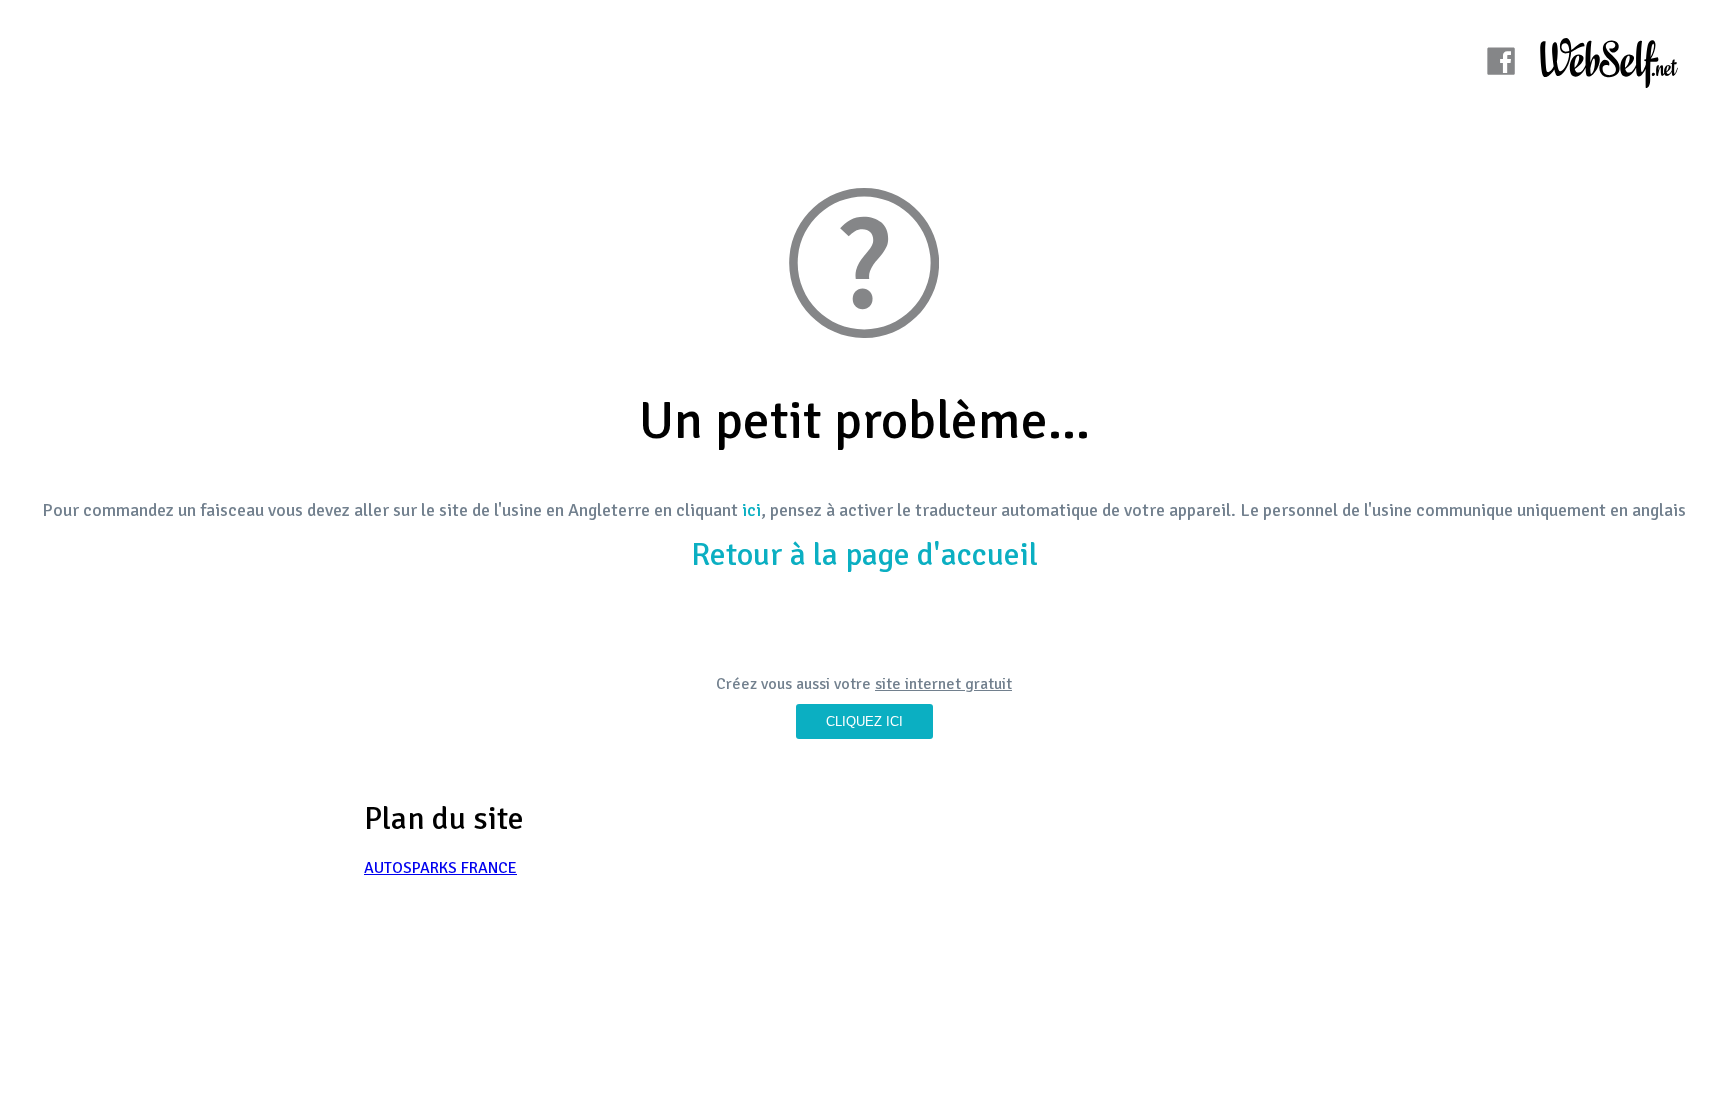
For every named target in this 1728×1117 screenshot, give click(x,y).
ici (751, 510)
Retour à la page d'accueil (864, 554)
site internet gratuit (943, 684)
